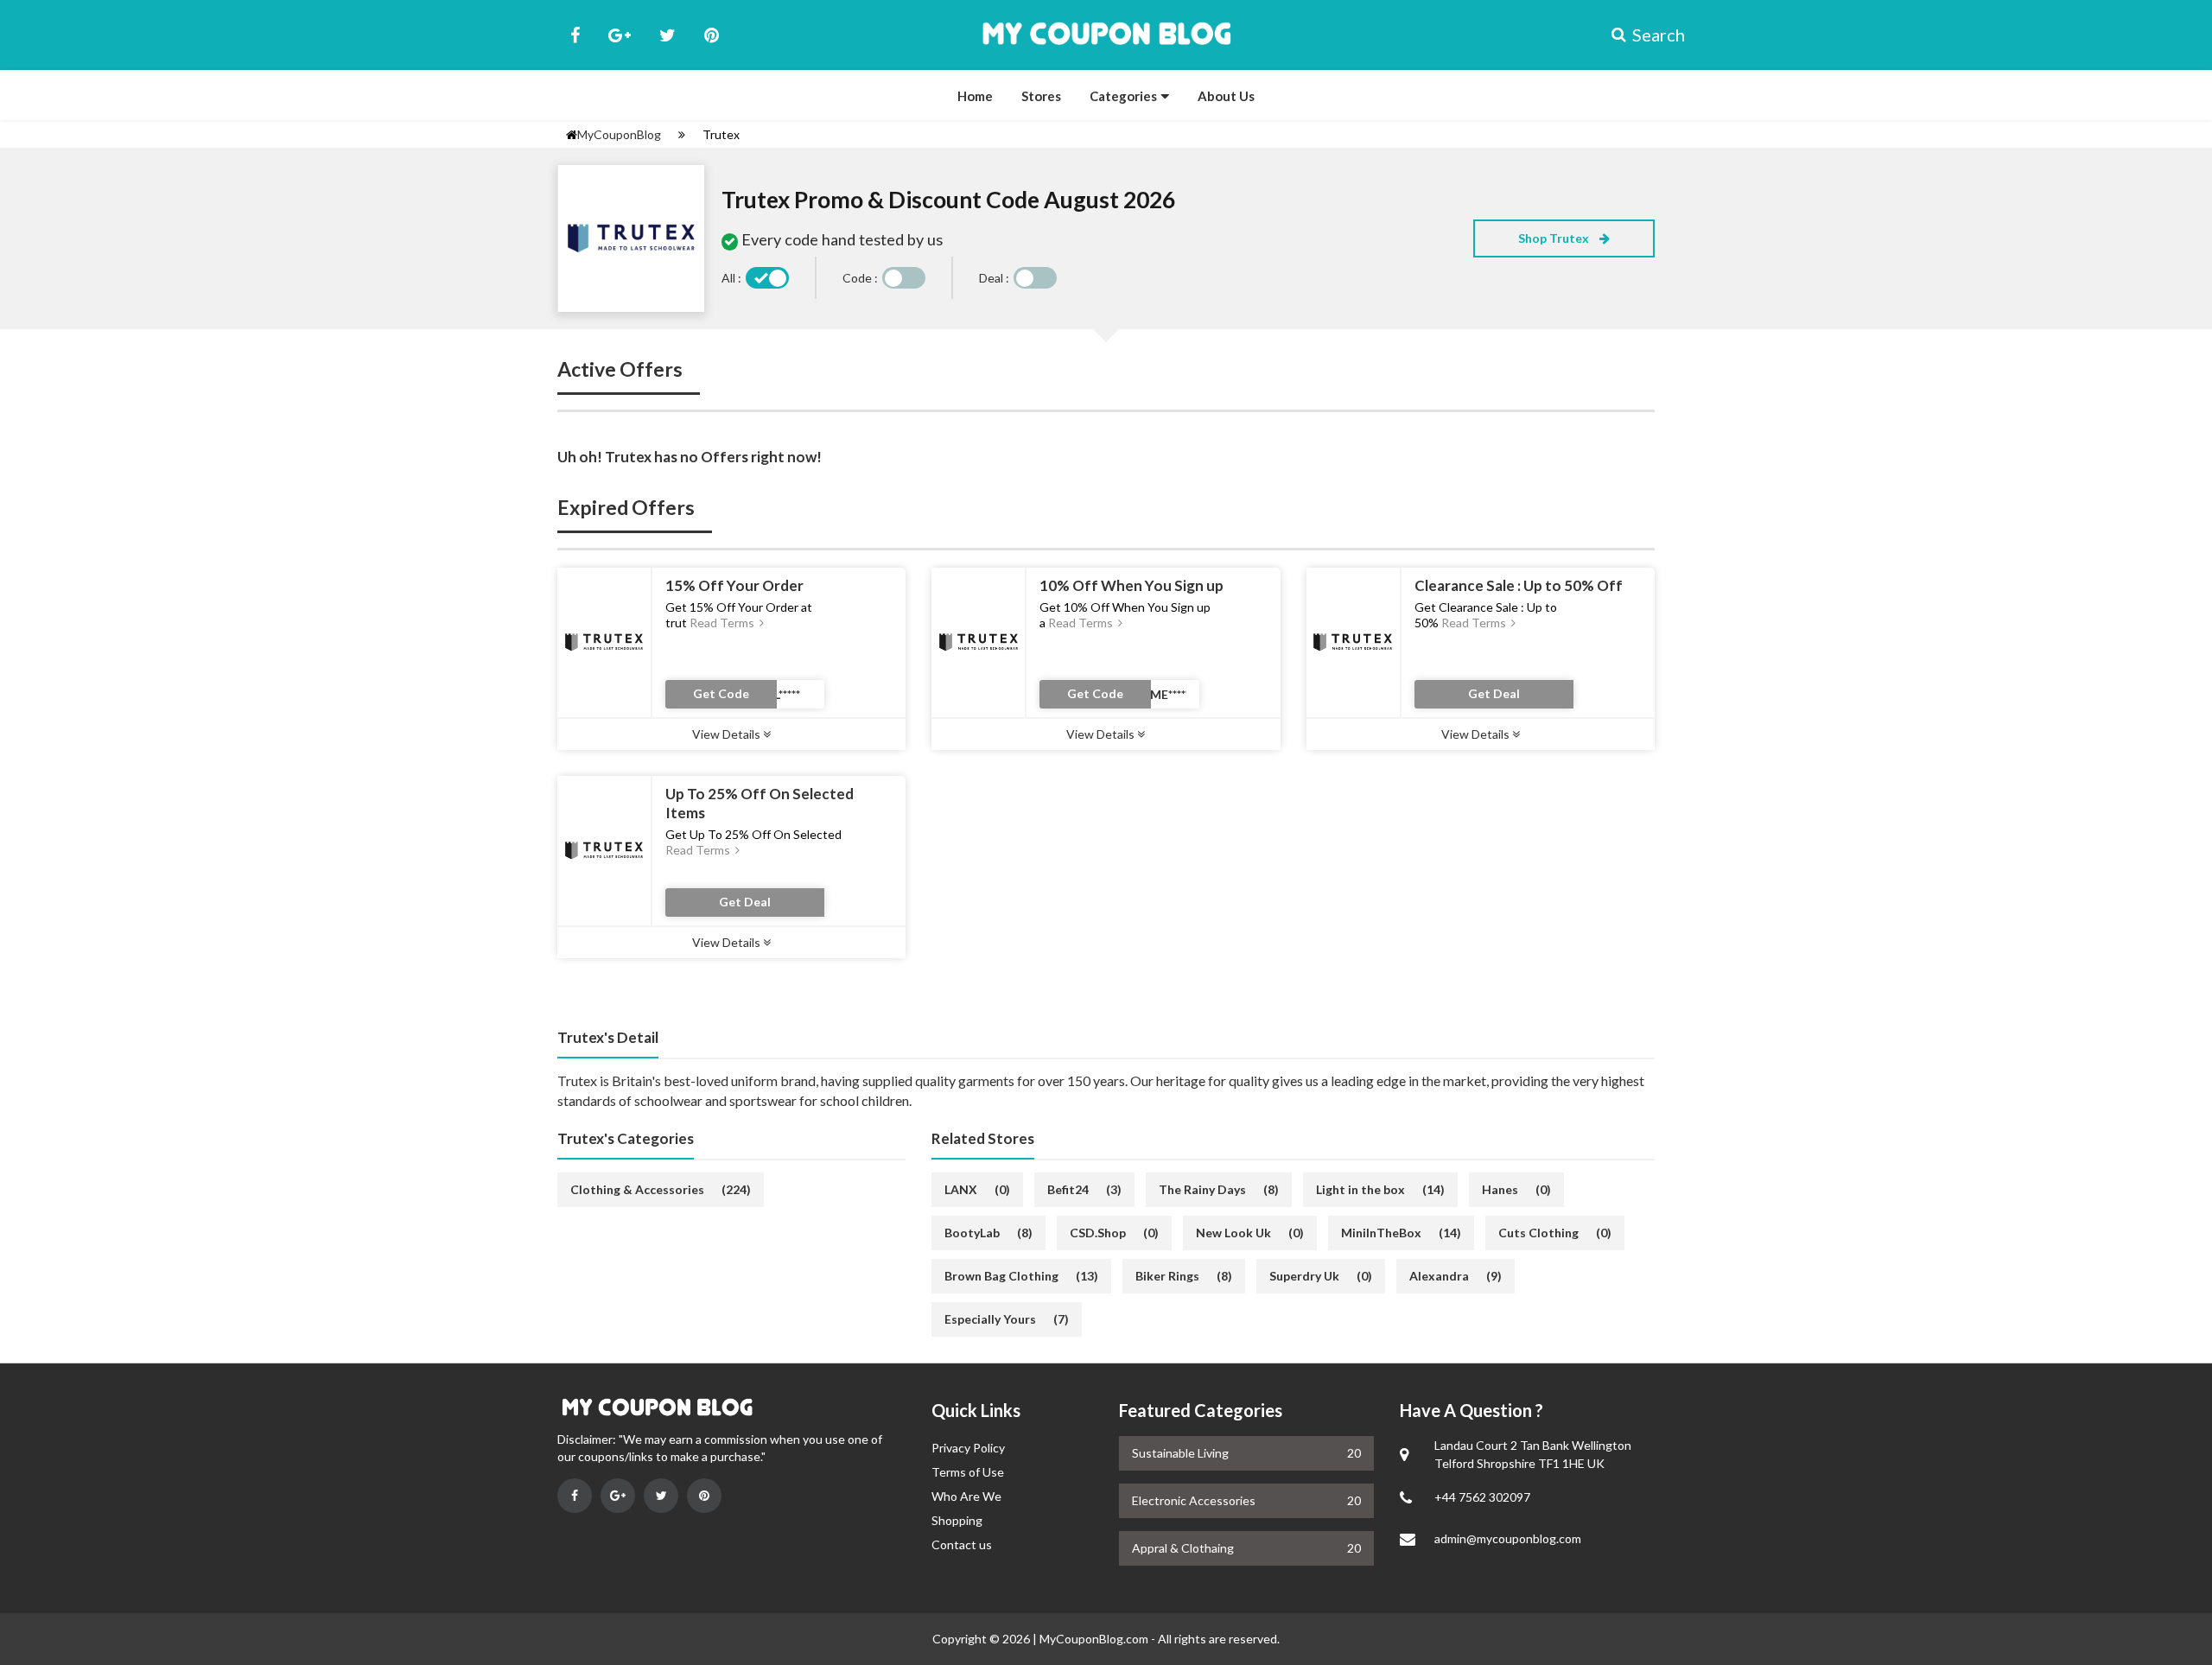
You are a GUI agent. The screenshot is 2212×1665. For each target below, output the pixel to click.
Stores (1041, 96)
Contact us (962, 1544)
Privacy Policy (968, 1448)
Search (1643, 35)
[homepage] (572, 135)
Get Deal (1494, 693)
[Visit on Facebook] (575, 1496)
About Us (1226, 96)
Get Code (721, 693)
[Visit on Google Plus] (618, 1496)
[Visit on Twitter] (661, 1496)
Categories (1123, 96)
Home (975, 96)
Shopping (957, 1520)
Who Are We (966, 1496)
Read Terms (723, 623)
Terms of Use (968, 1472)
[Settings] (682, 135)
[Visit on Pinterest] (704, 1496)
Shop (1555, 238)
